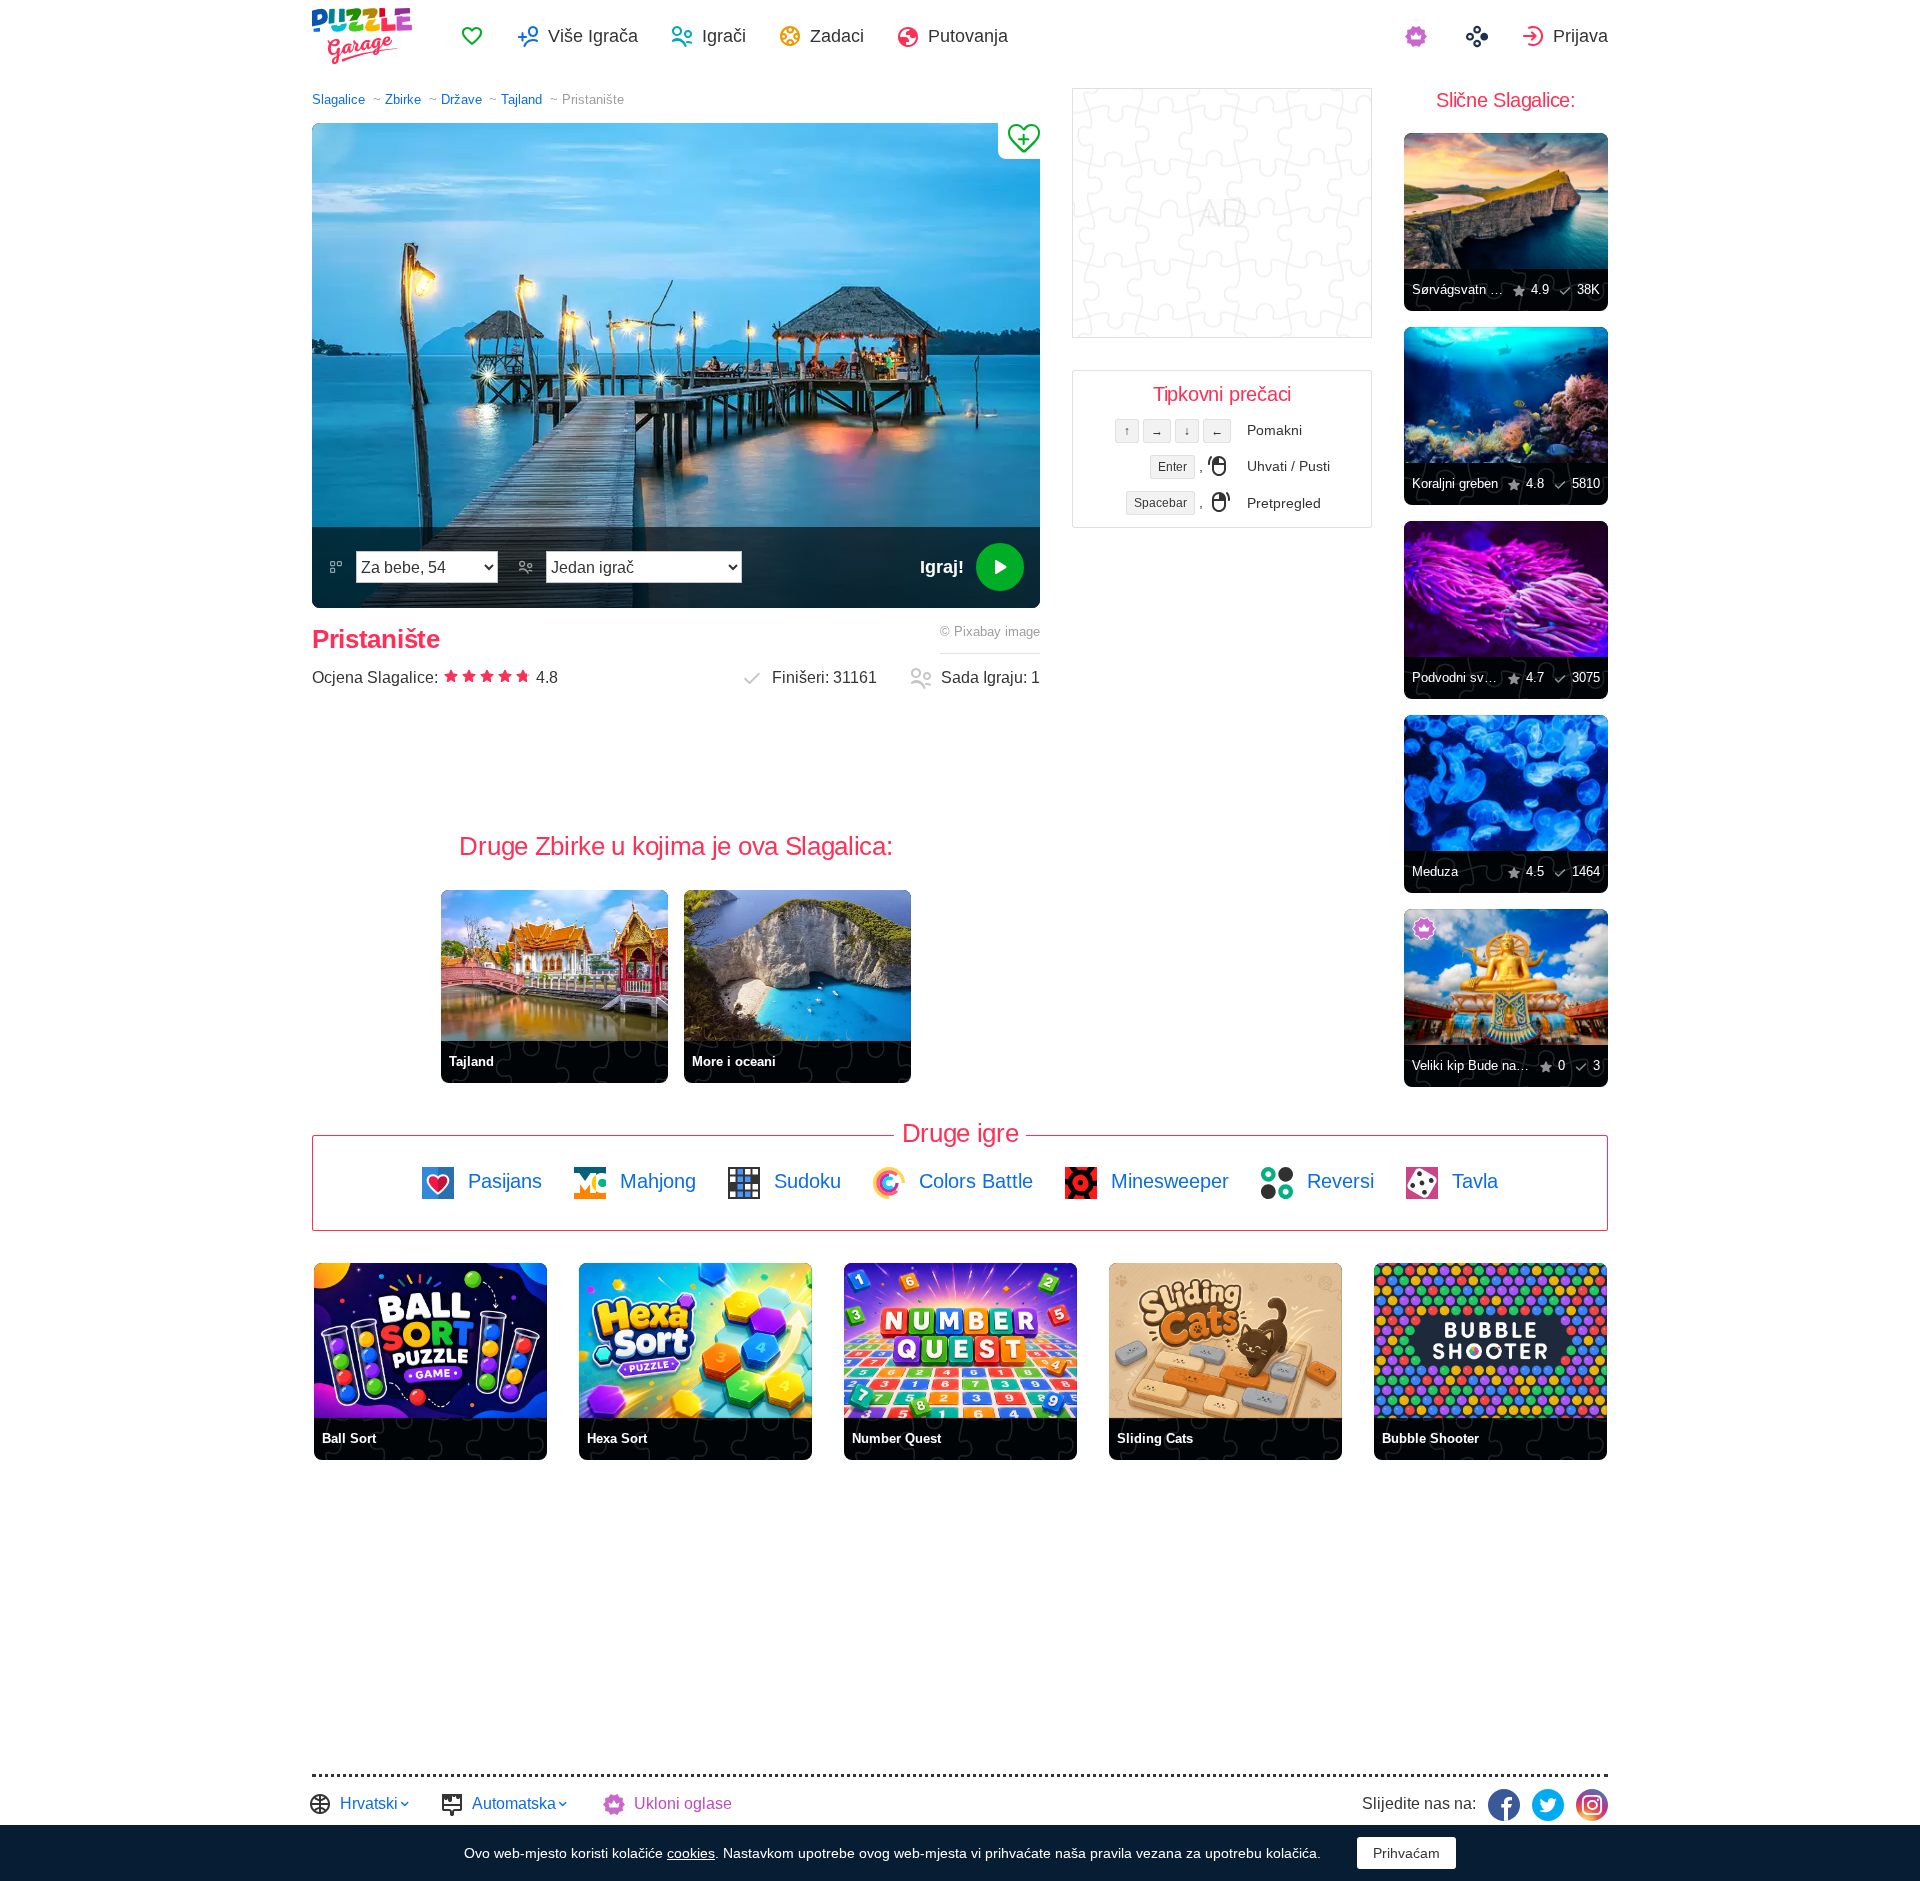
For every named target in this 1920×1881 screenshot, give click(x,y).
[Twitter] (1548, 1805)
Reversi (1337, 1181)
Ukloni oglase (683, 1803)
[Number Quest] (960, 1340)
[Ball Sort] (430, 1340)
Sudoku (804, 1181)
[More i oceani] (797, 965)
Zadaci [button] (837, 36)
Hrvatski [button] (369, 1803)
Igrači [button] (724, 36)
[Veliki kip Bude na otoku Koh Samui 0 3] (1506, 977)
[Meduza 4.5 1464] (1506, 783)
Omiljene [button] (472, 36)
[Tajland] (554, 965)
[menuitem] (472, 36)
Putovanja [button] (968, 36)
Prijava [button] (1580, 36)
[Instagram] (1592, 1805)
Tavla (1472, 1181)
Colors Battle (973, 1181)
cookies (691, 1853)
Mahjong (655, 1181)
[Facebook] (1504, 1805)
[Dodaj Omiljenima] (1019, 141)
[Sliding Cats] (1225, 1340)
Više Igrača (593, 36)
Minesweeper (1167, 1181)
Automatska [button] (514, 1803)
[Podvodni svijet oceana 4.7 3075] (1506, 589)
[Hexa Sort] (695, 1340)
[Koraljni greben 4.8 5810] (1506, 395)
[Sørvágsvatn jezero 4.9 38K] (1506, 201)
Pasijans (502, 1181)
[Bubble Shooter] (1490, 1340)
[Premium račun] (1418, 36)
